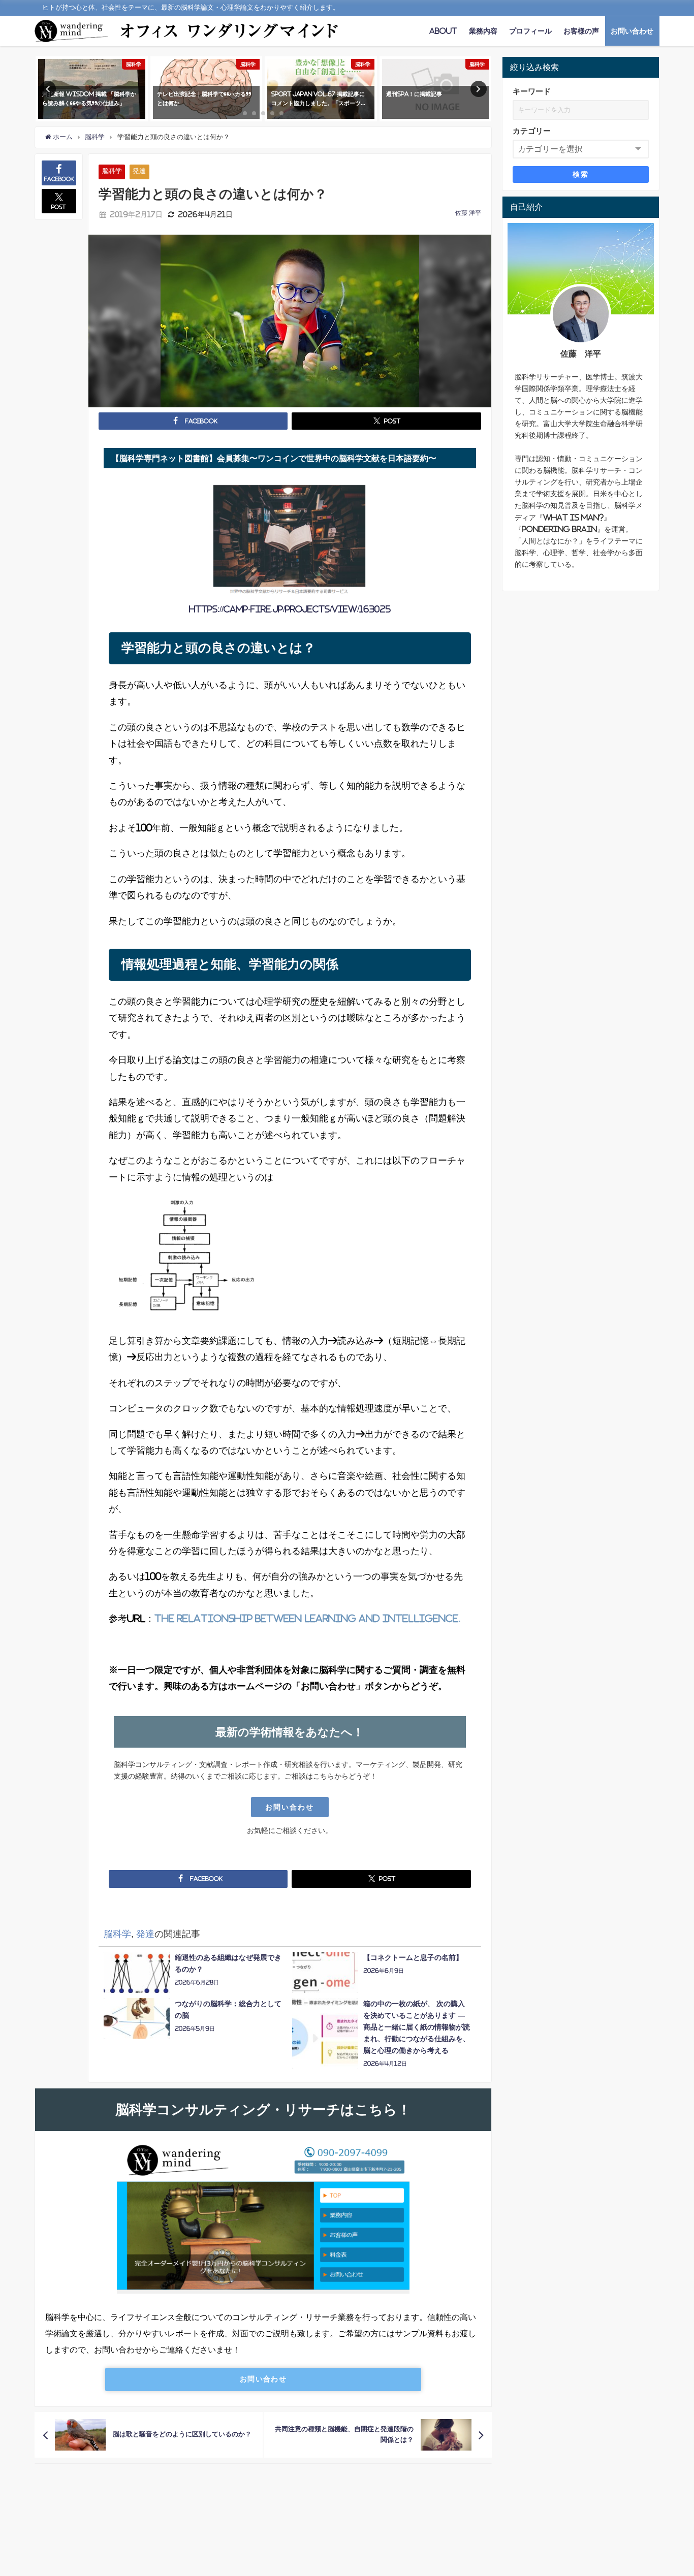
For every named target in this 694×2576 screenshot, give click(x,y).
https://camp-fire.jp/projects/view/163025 (290, 609)
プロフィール (530, 31)
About (443, 31)
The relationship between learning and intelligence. (308, 1619)
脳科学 (112, 171)
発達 (139, 171)
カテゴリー (532, 131)
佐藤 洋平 (468, 213)
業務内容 (483, 31)
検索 (580, 174)
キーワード (532, 91)
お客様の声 (581, 31)
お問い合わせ (632, 31)
